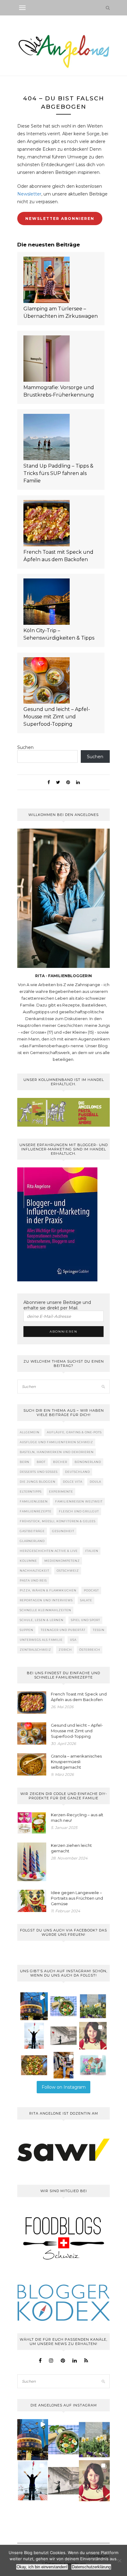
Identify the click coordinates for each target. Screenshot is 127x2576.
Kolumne (28, 1561)
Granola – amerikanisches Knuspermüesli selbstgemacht (76, 1762)
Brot (41, 1462)
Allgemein (30, 1432)
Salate (86, 1600)
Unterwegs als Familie (41, 1640)
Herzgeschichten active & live (49, 1551)
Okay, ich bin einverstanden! (42, 2567)
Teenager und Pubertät (63, 1630)
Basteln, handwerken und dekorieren (57, 1452)
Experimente (61, 1492)
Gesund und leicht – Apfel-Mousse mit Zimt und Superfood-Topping (57, 717)
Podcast (91, 1590)
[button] (34, 2006)
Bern (25, 1462)
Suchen (25, 747)
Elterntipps (31, 1492)
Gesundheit (63, 1531)
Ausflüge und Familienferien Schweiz (56, 1442)
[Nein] (119, 2561)
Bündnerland (88, 1462)
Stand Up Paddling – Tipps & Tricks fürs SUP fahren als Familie (58, 473)
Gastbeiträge (32, 1531)
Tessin (99, 1630)
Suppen (27, 1630)
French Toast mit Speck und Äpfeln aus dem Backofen (58, 556)
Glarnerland (32, 1541)
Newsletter (29, 194)
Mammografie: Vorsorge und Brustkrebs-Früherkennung (59, 391)
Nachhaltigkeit (35, 1571)
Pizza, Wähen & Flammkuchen (48, 1590)
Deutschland (78, 1472)
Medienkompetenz (62, 1561)
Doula (95, 1482)
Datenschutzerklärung (91, 2567)
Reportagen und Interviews (46, 1600)
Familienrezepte (36, 1511)
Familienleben (34, 1501)
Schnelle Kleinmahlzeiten (45, 1610)
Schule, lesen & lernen (42, 1620)
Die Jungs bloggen (38, 1482)
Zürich (65, 1650)
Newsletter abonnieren (60, 219)
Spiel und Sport (86, 1620)
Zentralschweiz (35, 1650)
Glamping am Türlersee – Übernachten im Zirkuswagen (61, 312)
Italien (92, 1551)
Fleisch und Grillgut (79, 1511)
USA (73, 1640)
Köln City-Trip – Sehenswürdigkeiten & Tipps (59, 634)
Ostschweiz (68, 1571)
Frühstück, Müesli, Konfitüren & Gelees (58, 1521)
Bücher (60, 1462)
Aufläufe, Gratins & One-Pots (74, 1432)
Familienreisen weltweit (79, 1501)
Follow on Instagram (64, 2087)
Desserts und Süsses (39, 1472)
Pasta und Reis (33, 1580)
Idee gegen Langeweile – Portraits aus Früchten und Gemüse (77, 1898)
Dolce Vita (73, 1482)
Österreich (90, 1650)
